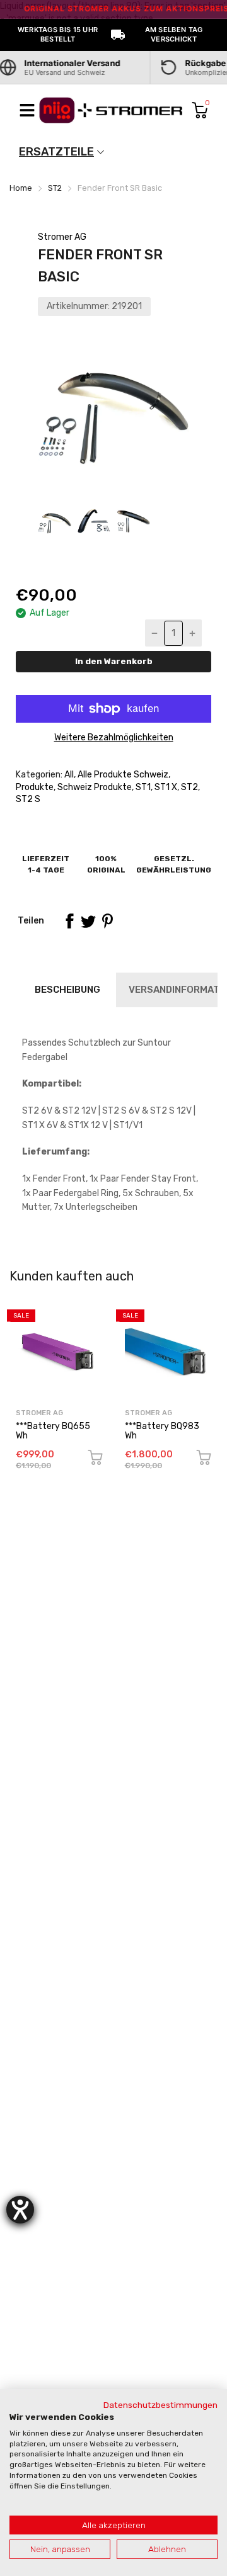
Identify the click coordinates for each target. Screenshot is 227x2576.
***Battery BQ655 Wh (53, 1431)
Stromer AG (62, 237)
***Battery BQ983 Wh (162, 1431)
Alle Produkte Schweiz (122, 775)
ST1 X (165, 787)
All (68, 775)
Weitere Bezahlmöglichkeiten (114, 737)
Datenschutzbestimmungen (160, 2405)
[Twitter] (88, 921)
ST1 (142, 787)
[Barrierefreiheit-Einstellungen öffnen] (20, 2210)
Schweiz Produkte (94, 787)
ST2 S (28, 799)
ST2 (189, 787)
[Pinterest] (107, 921)
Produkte (35, 787)
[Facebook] (69, 921)
